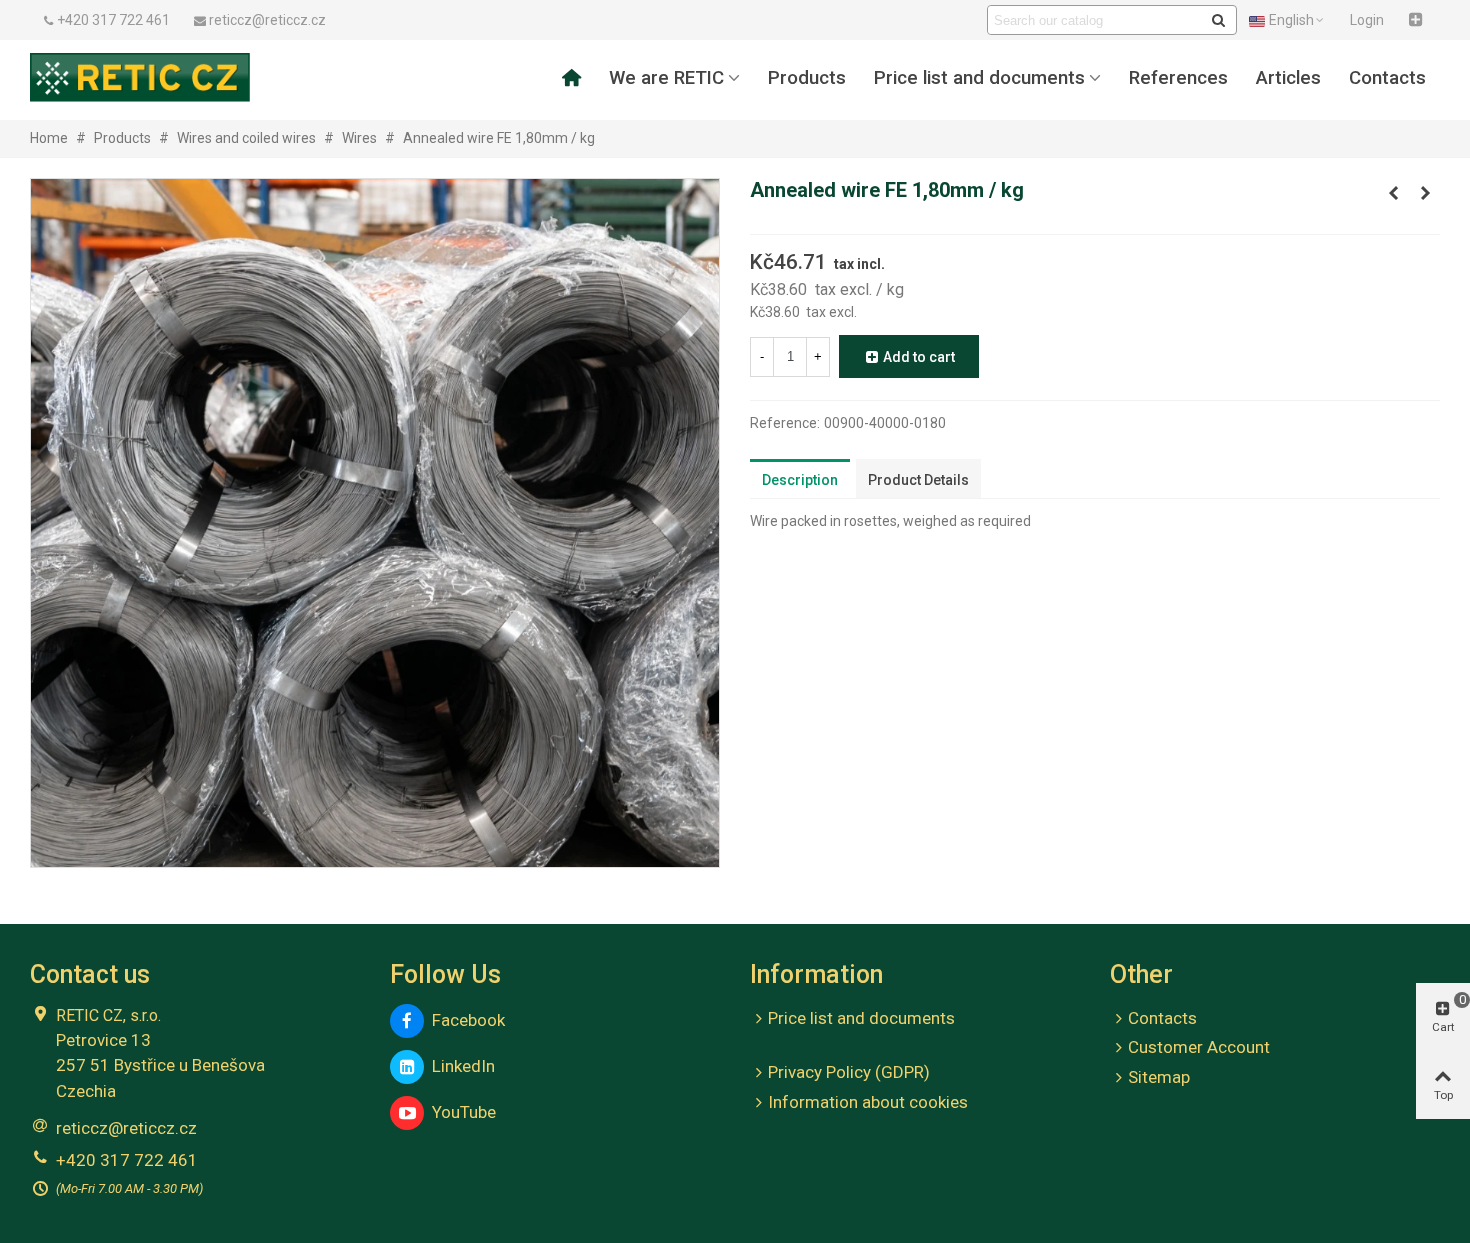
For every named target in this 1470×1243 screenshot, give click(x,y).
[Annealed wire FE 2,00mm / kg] (1425, 193)
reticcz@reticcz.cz (126, 1128)
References (1178, 78)
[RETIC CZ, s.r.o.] (140, 77)
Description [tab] (800, 480)
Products (807, 78)
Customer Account (1199, 1047)
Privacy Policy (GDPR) (849, 1072)
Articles (1288, 78)
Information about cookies (868, 1102)
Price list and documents (979, 78)
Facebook (464, 1020)
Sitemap (1159, 1077)
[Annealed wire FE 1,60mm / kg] (1393, 193)
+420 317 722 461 (127, 1160)
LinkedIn (459, 1066)
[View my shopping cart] (1418, 20)
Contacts (1387, 78)
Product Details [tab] (918, 480)
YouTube (460, 1112)
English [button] (1291, 20)
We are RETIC (666, 78)
